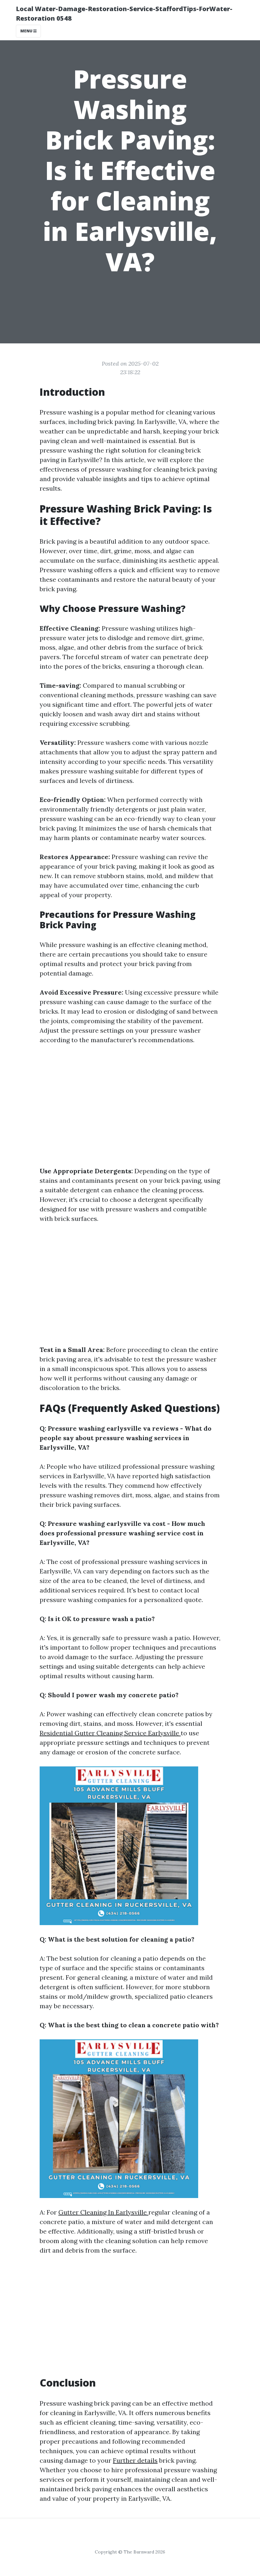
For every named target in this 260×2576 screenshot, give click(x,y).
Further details (135, 2460)
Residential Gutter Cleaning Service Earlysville (110, 1733)
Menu (27, 31)
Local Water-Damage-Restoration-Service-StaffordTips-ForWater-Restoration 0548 (124, 13)
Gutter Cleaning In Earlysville (103, 2212)
